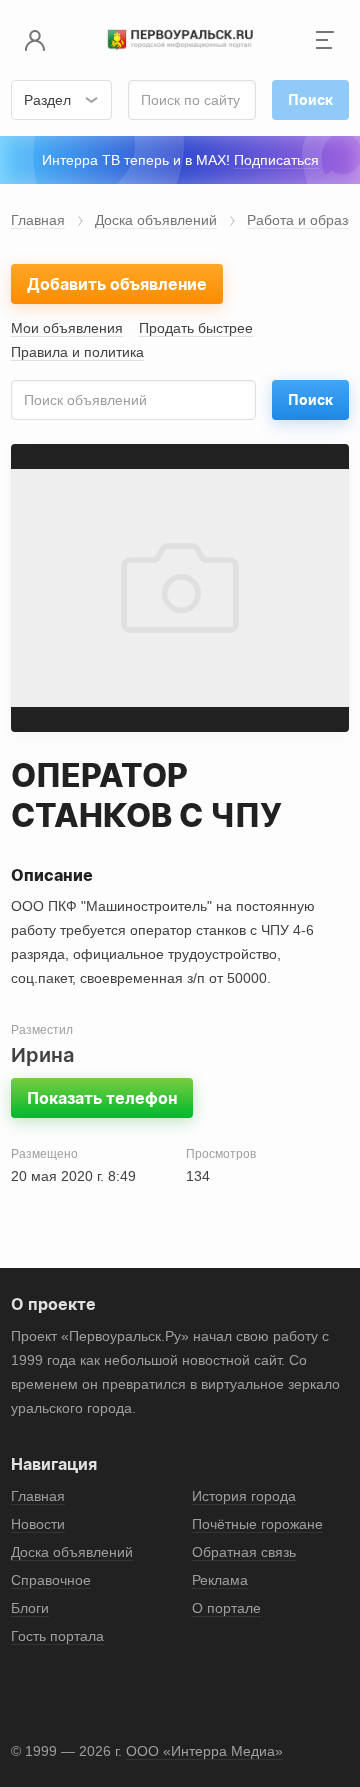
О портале (226, 1608)
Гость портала (57, 1636)
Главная (38, 220)
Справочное (51, 1580)
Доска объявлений (156, 220)
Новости (38, 1524)
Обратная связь (244, 1552)
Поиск (310, 399)
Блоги (30, 1608)
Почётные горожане (257, 1524)
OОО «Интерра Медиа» (204, 1751)
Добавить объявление (117, 284)
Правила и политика (77, 352)
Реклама (220, 1580)
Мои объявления (67, 328)
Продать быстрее (196, 328)
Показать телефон (102, 1098)
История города (244, 1496)
